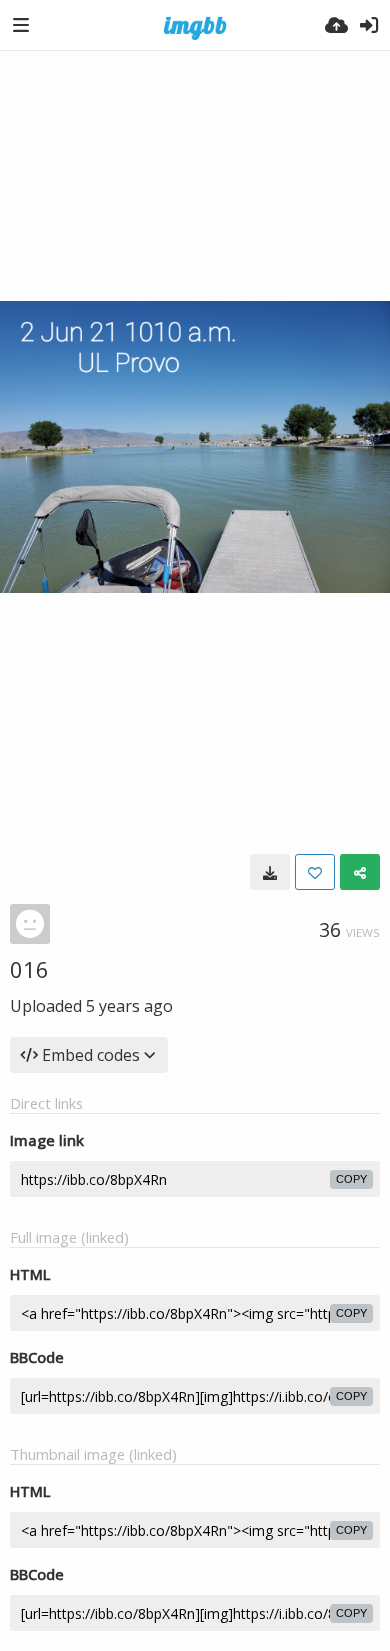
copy (351, 1179)
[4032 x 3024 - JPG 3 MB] (270, 872)
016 (29, 969)
